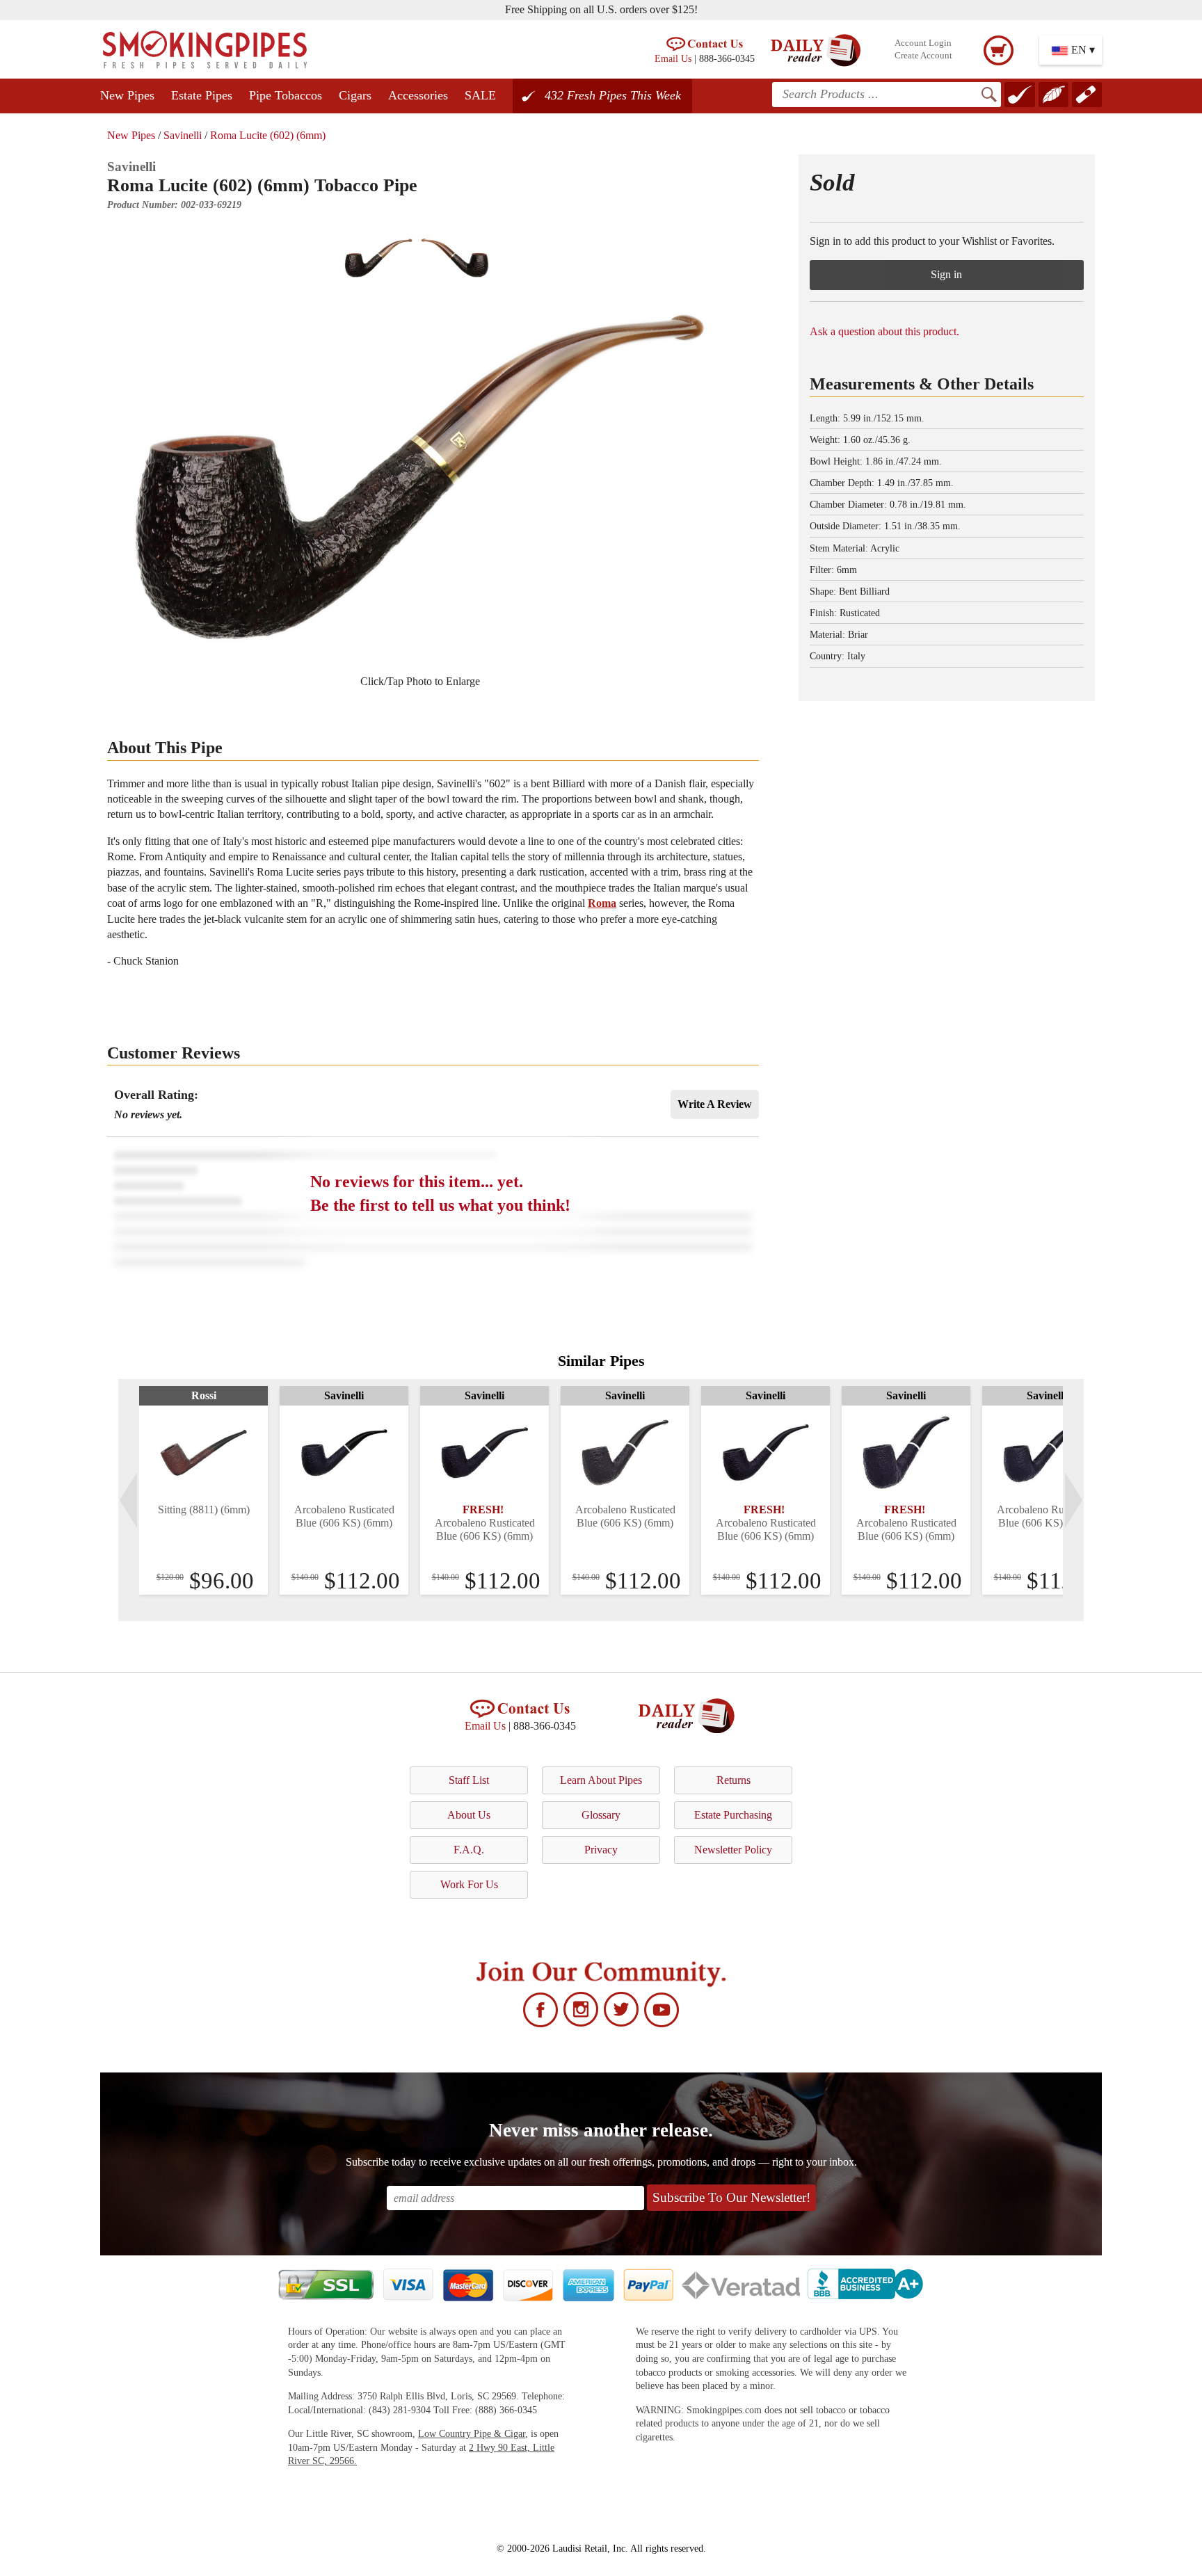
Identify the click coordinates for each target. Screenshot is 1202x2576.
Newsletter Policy (733, 1850)
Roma (602, 903)
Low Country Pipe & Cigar (472, 2434)
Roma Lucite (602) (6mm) (268, 135)
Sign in (946, 274)
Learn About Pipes (601, 1780)
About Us (469, 1815)
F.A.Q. (469, 1850)
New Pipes (127, 95)
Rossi (204, 1395)
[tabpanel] (203, 1490)
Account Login (923, 43)
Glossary (601, 1815)
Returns (734, 1780)
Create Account (923, 56)
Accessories (418, 95)
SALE (480, 95)
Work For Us (469, 1884)
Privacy (601, 1850)
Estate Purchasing (733, 1815)
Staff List (469, 1780)
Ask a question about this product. (884, 331)
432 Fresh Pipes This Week (613, 95)
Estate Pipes (202, 95)
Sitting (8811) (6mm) (204, 1510)
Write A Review (715, 1104)
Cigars (355, 95)
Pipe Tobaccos (286, 95)
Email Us (673, 58)
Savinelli (183, 135)
